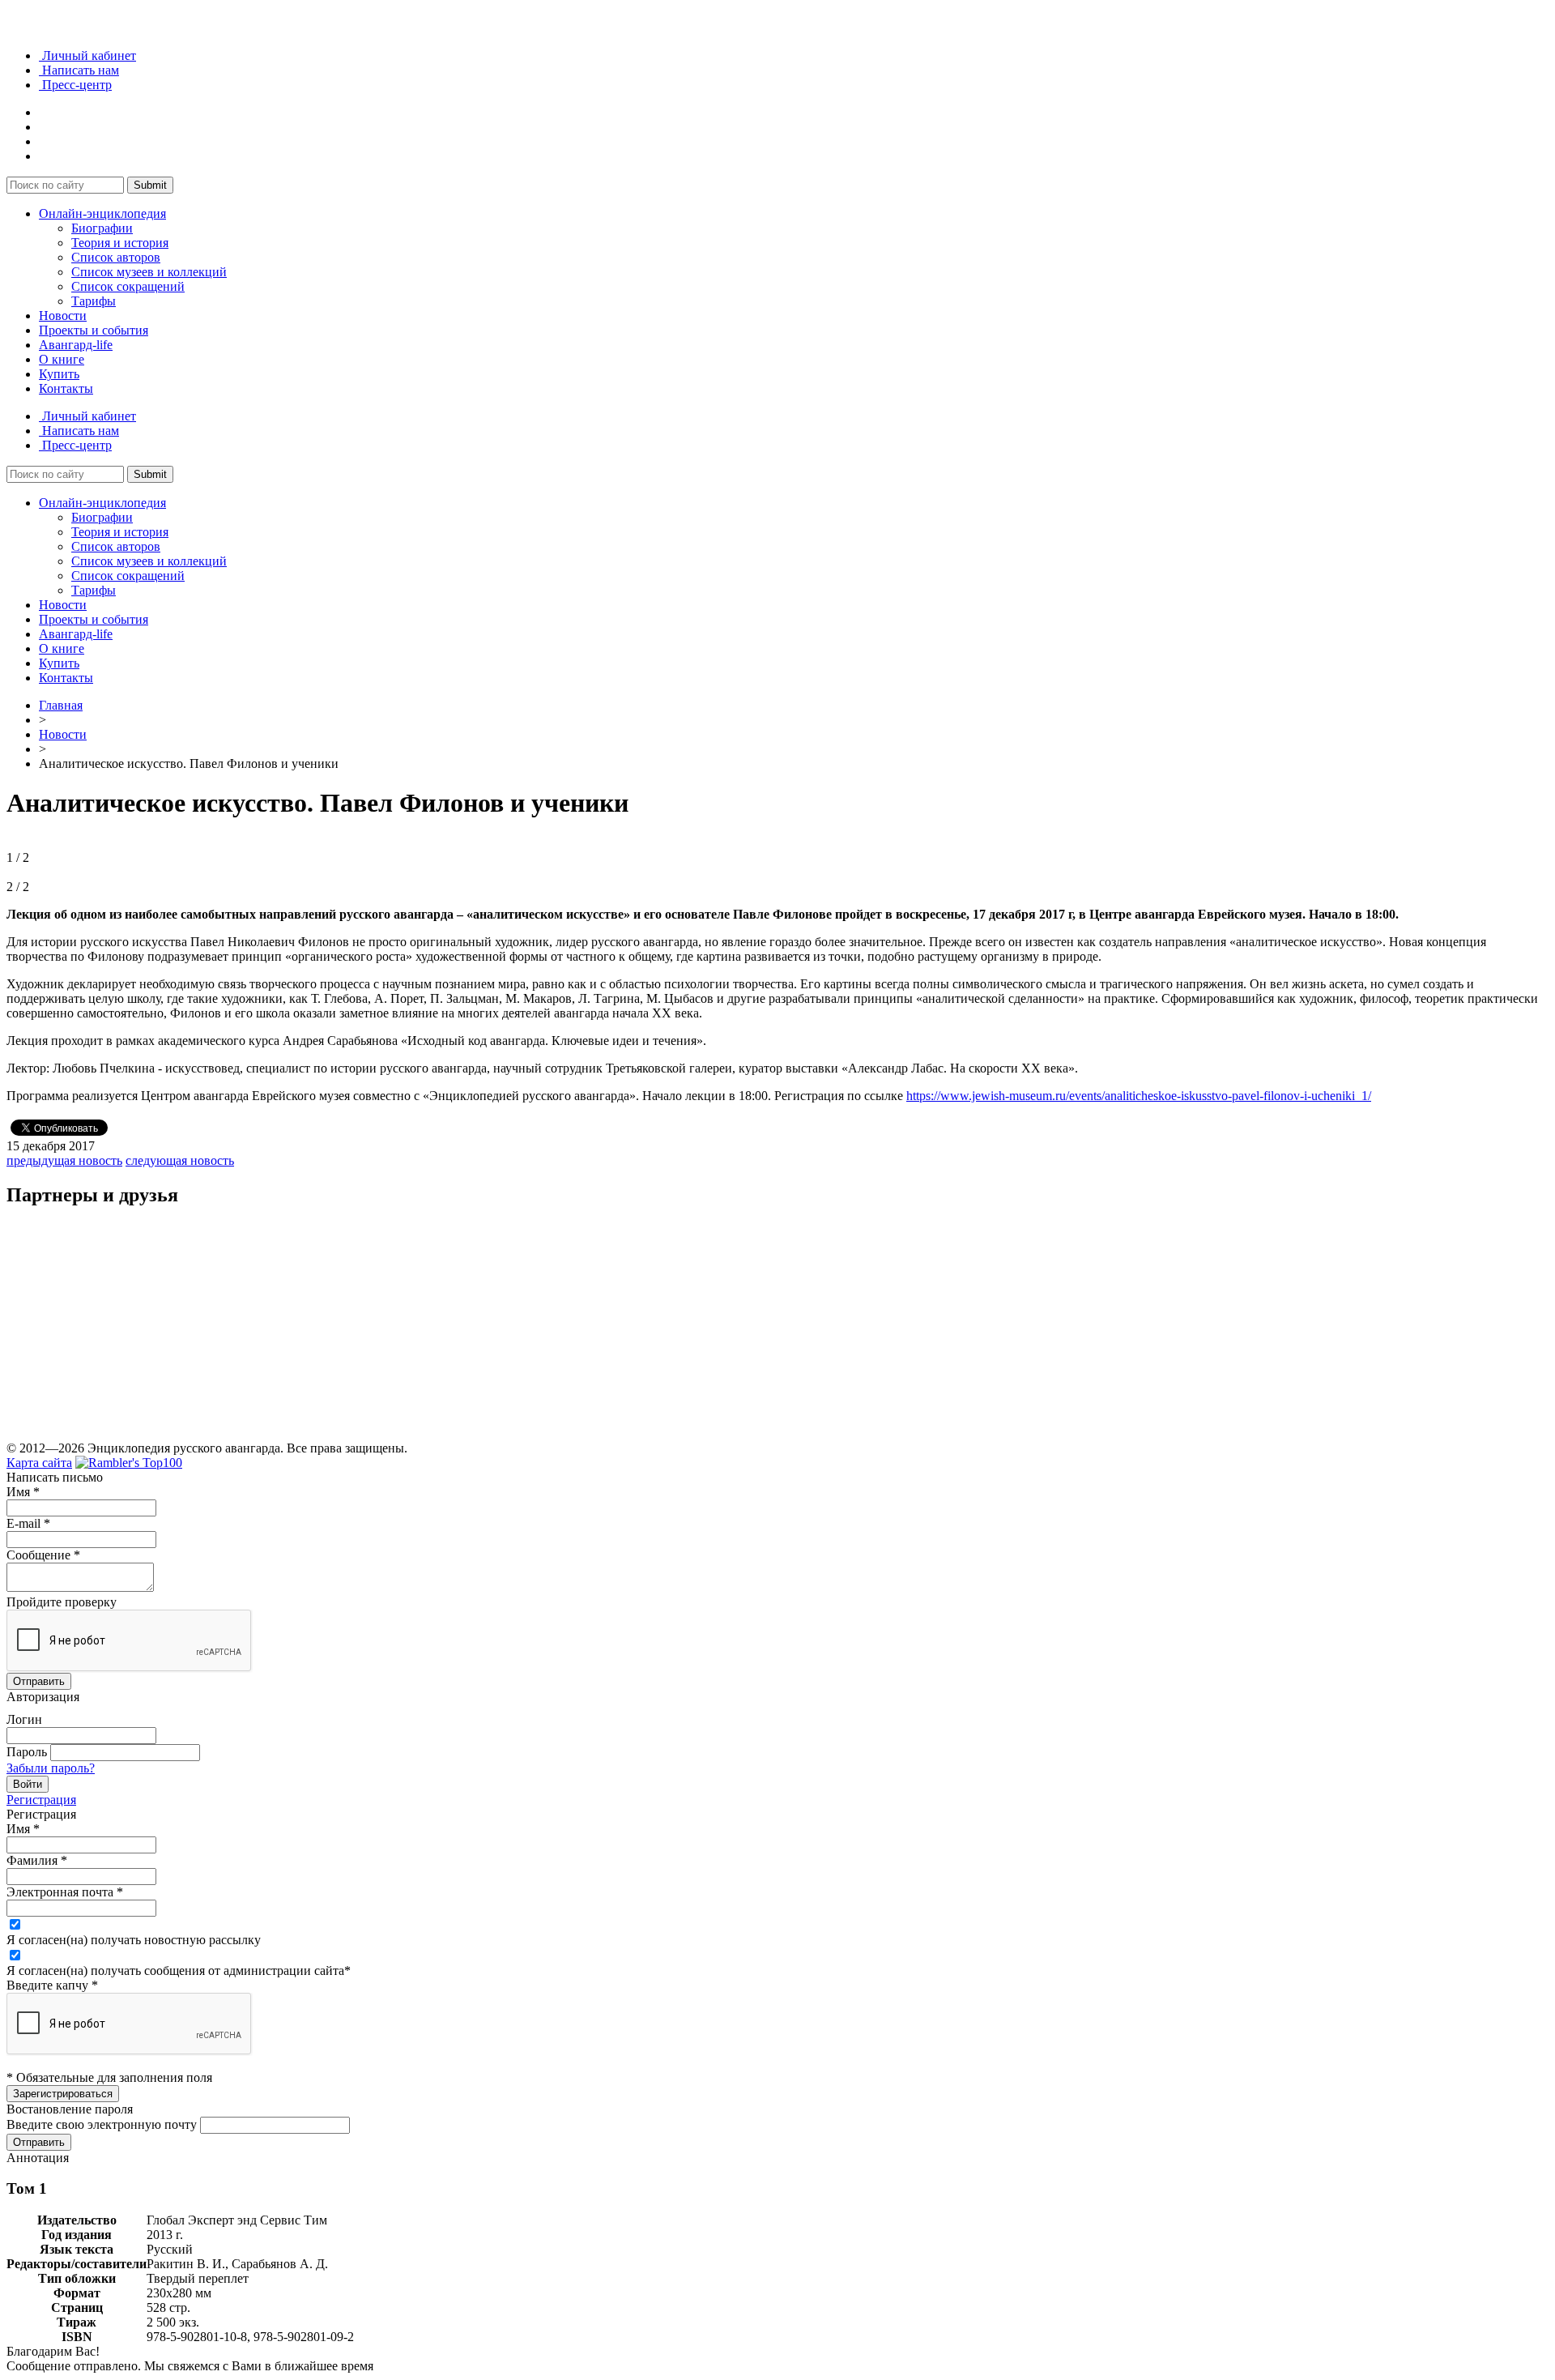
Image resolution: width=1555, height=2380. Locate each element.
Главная (61, 705)
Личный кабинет (87, 55)
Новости (63, 316)
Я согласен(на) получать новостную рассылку (134, 1940)
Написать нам (79, 70)
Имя (23, 1492)
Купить (59, 374)
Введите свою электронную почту (102, 2124)
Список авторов (116, 257)
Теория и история (120, 243)
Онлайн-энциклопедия (102, 213)
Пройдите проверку (62, 1602)
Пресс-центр (75, 85)
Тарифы (94, 301)
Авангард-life (76, 345)
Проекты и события (94, 330)
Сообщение (43, 1555)
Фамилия (37, 1860)
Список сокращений (128, 286)
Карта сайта (39, 1463)
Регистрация (41, 1800)
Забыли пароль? (51, 1768)
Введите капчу (52, 1985)
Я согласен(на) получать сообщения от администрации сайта (179, 1971)
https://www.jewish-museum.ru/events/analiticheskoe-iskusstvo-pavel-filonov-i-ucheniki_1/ (1139, 1096)
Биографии (102, 228)
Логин (24, 1719)
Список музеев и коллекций (149, 272)
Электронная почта (65, 1892)
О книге (62, 359)
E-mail (28, 1523)
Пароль (27, 1752)
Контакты (66, 388)
